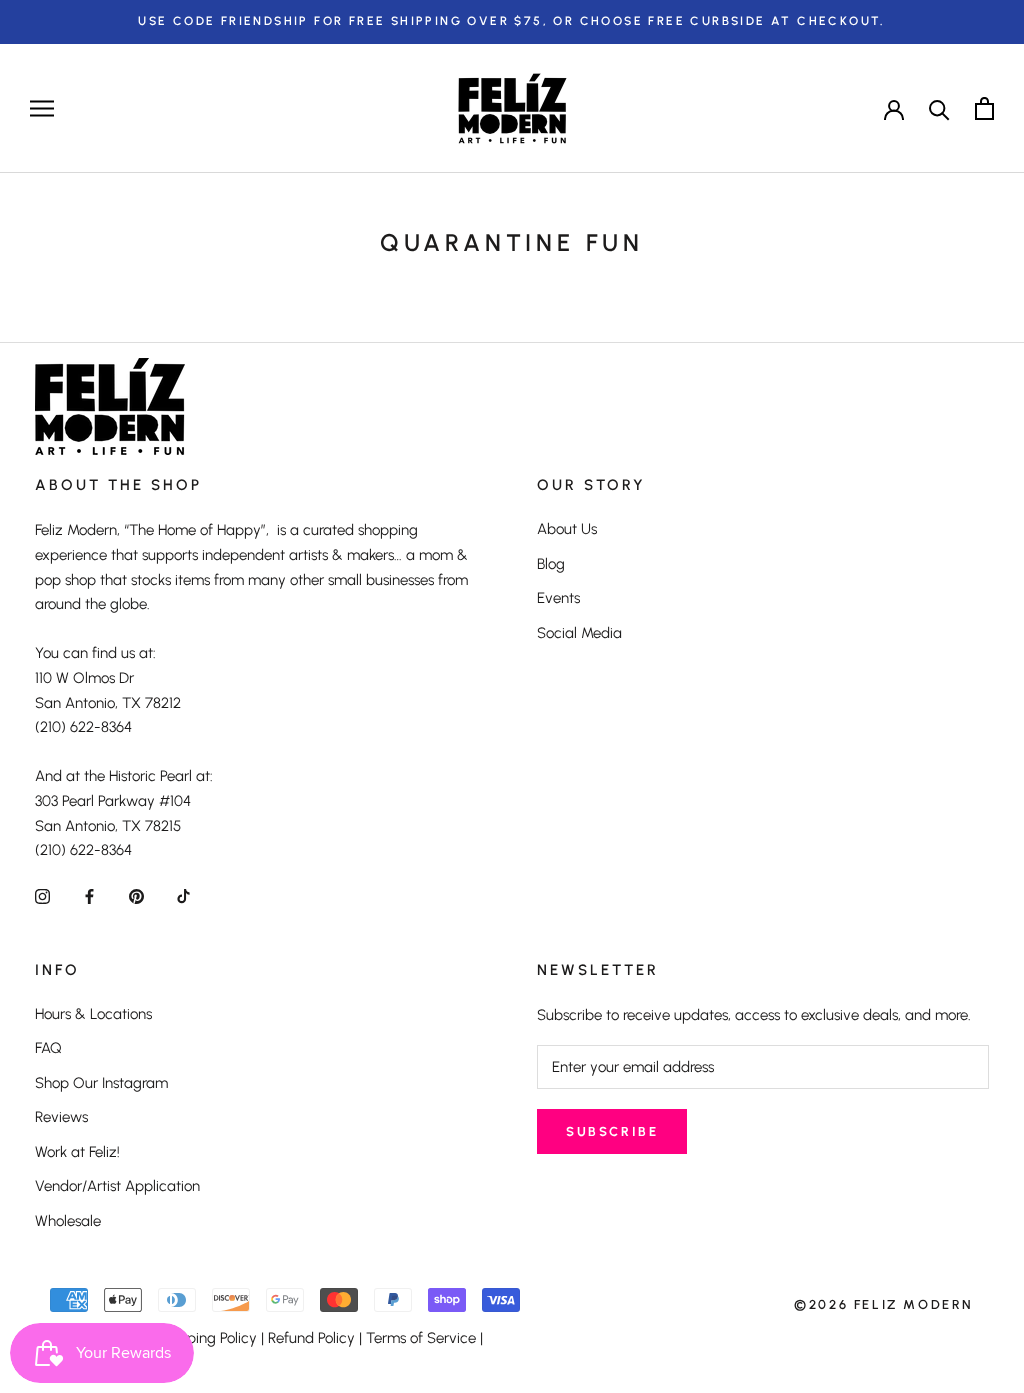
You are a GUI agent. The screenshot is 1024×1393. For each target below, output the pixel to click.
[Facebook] (89, 895)
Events (558, 598)
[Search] (939, 108)
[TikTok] (183, 895)
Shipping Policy (207, 1338)
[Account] (894, 108)
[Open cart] (984, 108)
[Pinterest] (136, 895)
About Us (567, 529)
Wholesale (68, 1221)
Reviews (61, 1117)
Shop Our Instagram (101, 1083)
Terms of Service (421, 1338)
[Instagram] (42, 895)
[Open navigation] (42, 108)
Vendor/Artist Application (117, 1186)
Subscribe (612, 1131)
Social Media (579, 633)
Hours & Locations (93, 1014)
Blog (551, 564)
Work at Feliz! (77, 1152)
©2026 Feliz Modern (884, 1304)
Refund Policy (311, 1338)
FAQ (48, 1048)
